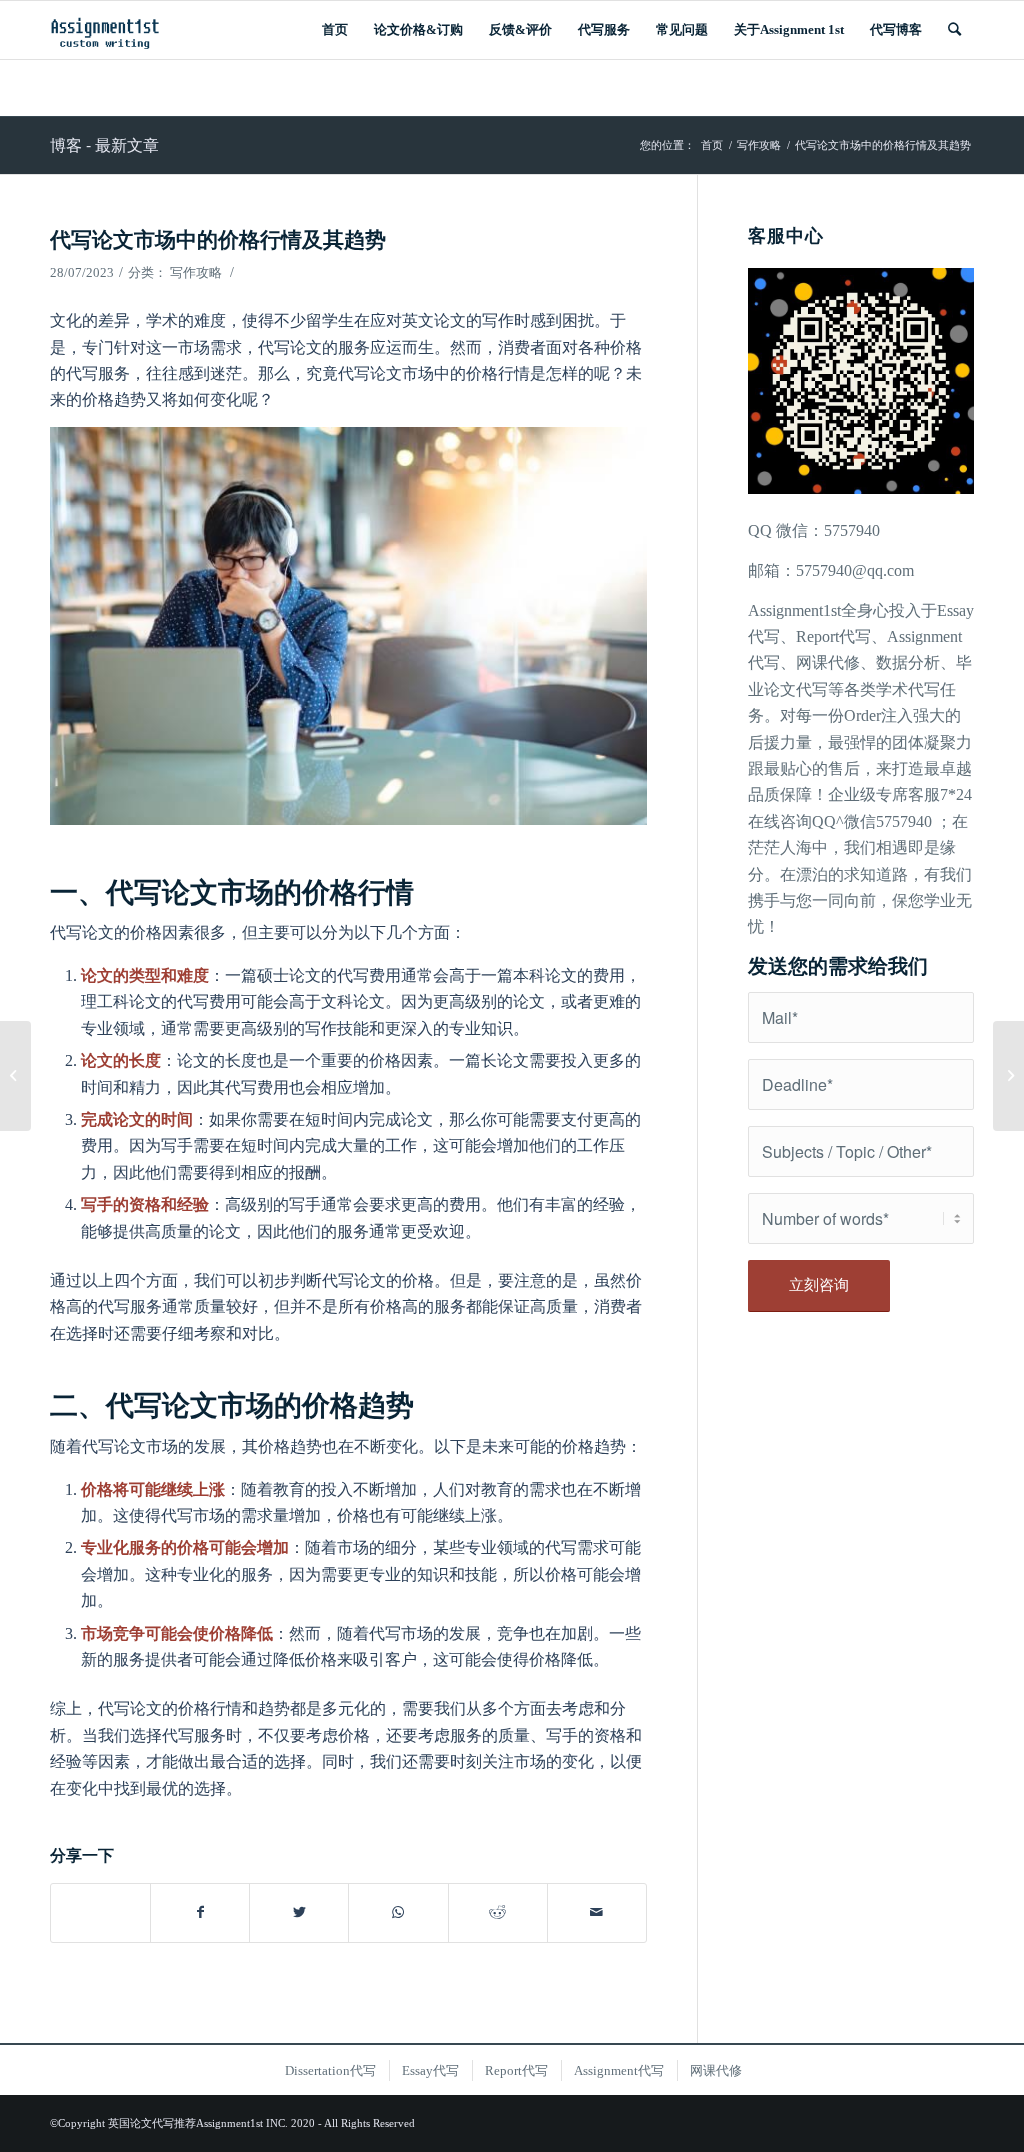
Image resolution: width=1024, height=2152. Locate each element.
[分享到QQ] (100, 1902)
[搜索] (954, 30)
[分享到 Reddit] (498, 1912)
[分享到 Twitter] (299, 1912)
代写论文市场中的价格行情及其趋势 (218, 238)
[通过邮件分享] (597, 1912)
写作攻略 (196, 272)
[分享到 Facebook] (200, 1912)
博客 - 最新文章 (104, 144)
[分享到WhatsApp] (398, 1912)
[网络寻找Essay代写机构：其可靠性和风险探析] (15, 1076)
